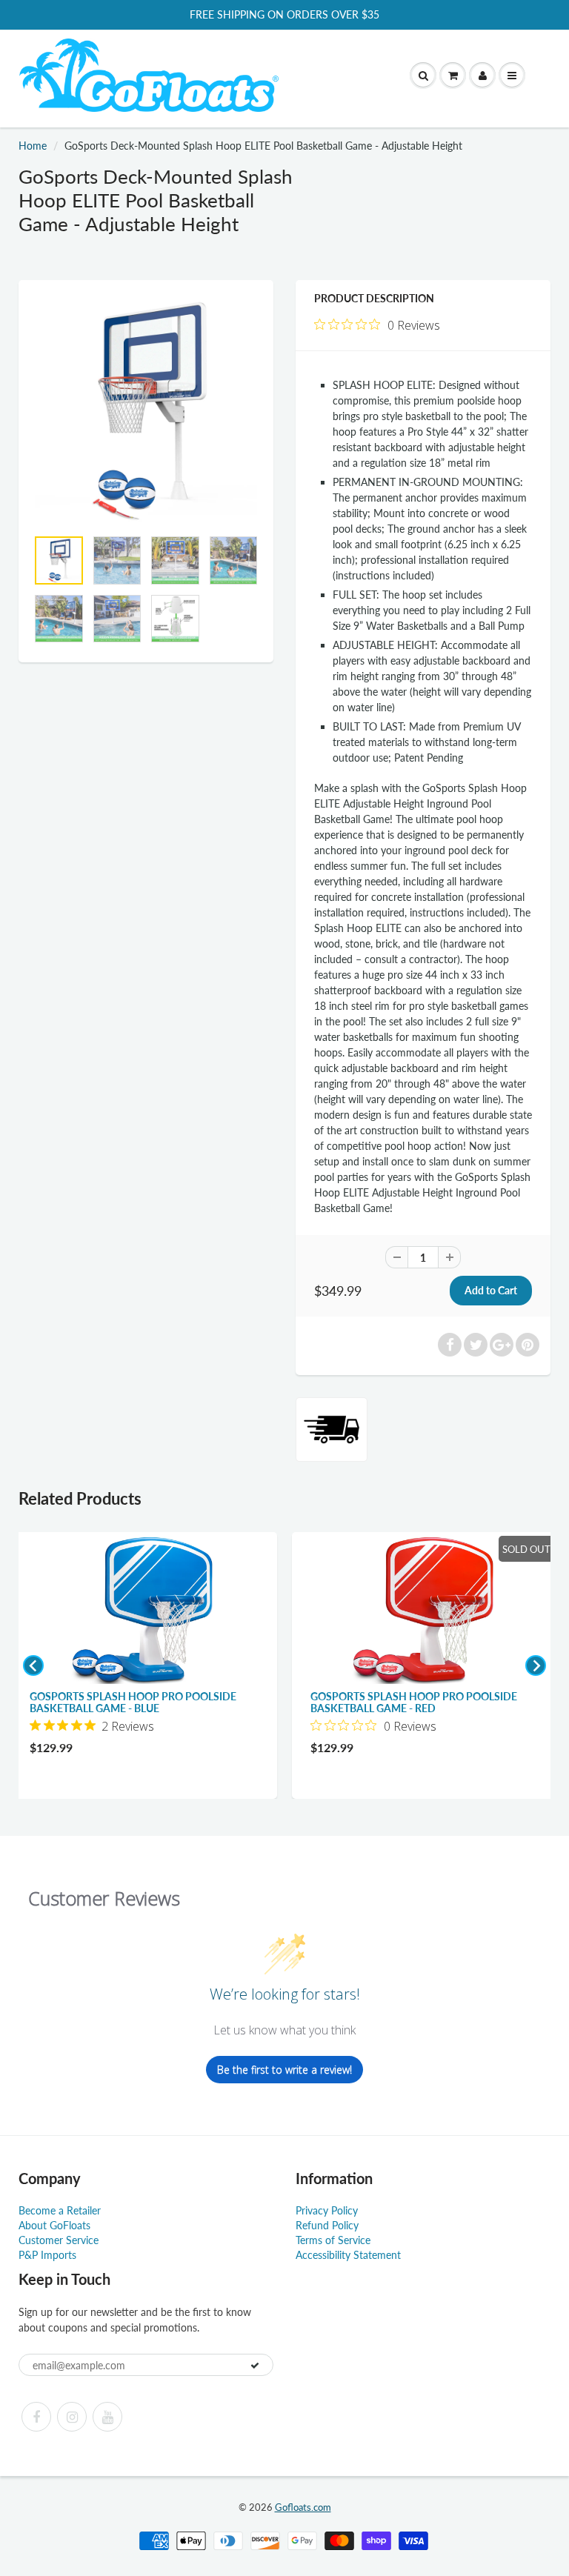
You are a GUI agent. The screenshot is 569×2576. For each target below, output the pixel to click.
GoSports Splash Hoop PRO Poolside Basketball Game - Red (414, 1702)
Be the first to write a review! (284, 2070)
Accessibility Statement (348, 2255)
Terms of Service (333, 2240)
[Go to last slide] (33, 1665)
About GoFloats (54, 2225)
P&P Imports (47, 2255)
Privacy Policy (327, 2210)
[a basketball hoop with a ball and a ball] (146, 411)
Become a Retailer (60, 2210)
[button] (453, 76)
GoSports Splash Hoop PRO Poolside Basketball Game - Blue (133, 1702)
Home (33, 146)
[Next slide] (536, 1665)
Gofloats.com (303, 2507)
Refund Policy (327, 2225)
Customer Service (59, 2240)
